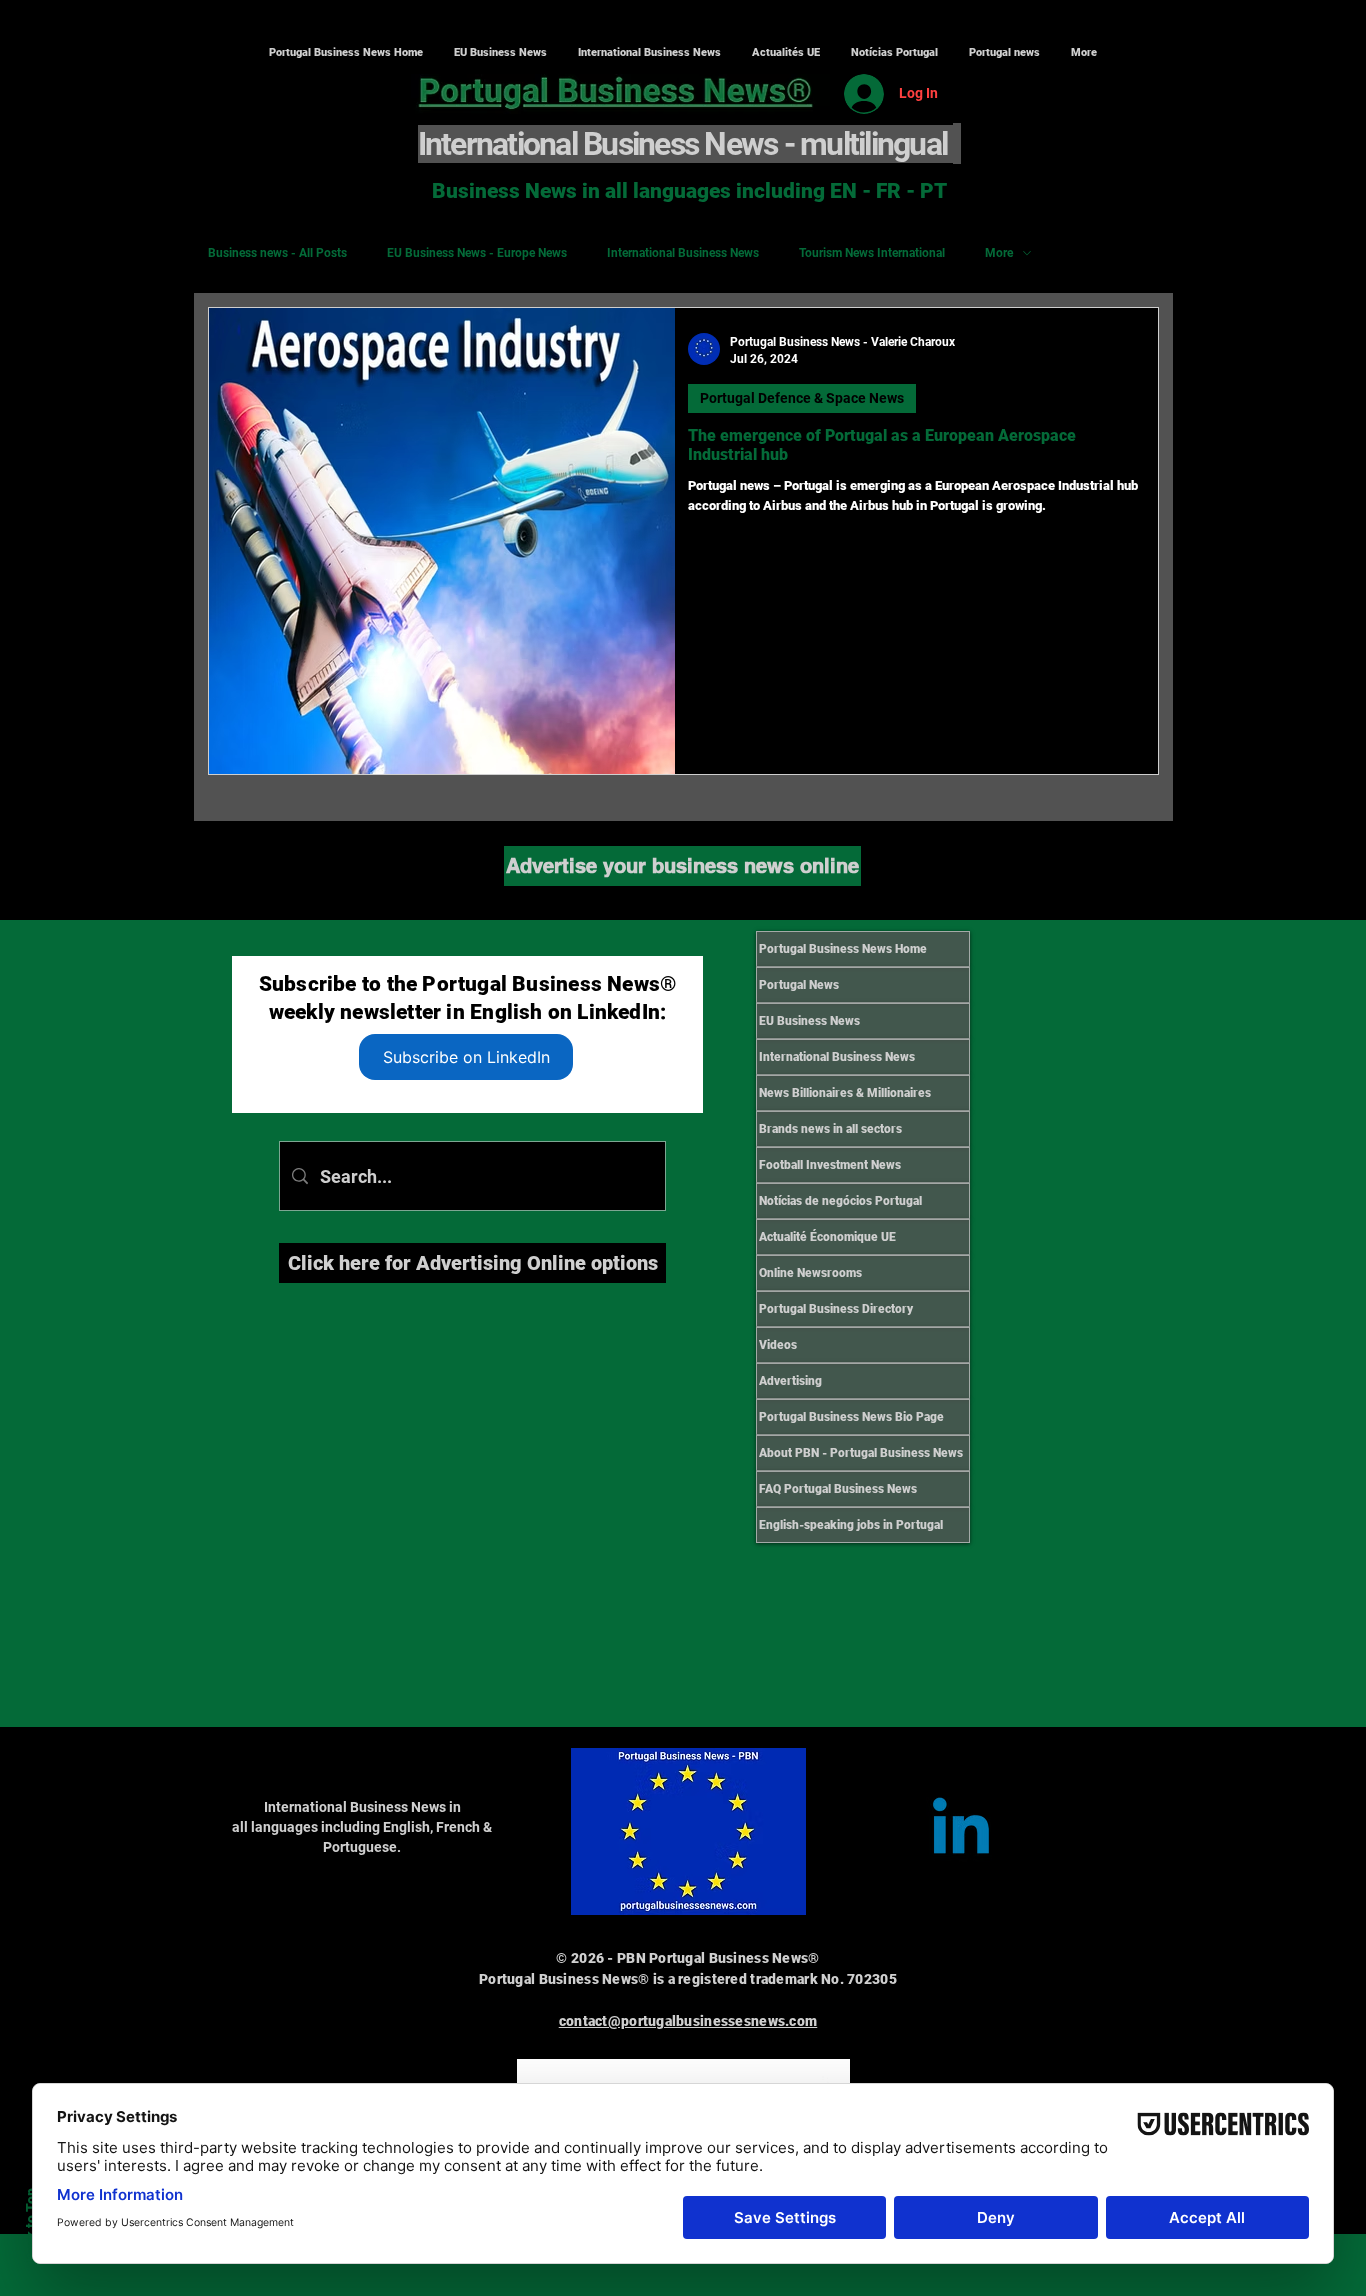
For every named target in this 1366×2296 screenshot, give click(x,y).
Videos (778, 1345)
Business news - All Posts (277, 253)
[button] (649, 53)
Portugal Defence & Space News (802, 398)
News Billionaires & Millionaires (845, 1093)
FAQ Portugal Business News (838, 1489)
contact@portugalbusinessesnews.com (688, 2021)
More (999, 253)
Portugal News (799, 985)
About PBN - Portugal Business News (861, 1453)
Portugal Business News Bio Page (851, 1417)
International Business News (683, 253)
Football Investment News (830, 1165)
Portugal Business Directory (836, 1309)
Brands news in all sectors (830, 1129)
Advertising (790, 1381)
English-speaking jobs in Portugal (851, 1525)
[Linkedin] (961, 1832)
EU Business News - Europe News (477, 253)
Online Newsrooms (810, 1273)
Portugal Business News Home (843, 949)
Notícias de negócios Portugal (840, 1201)
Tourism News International (872, 253)
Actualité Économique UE (827, 1237)
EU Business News (809, 1021)
